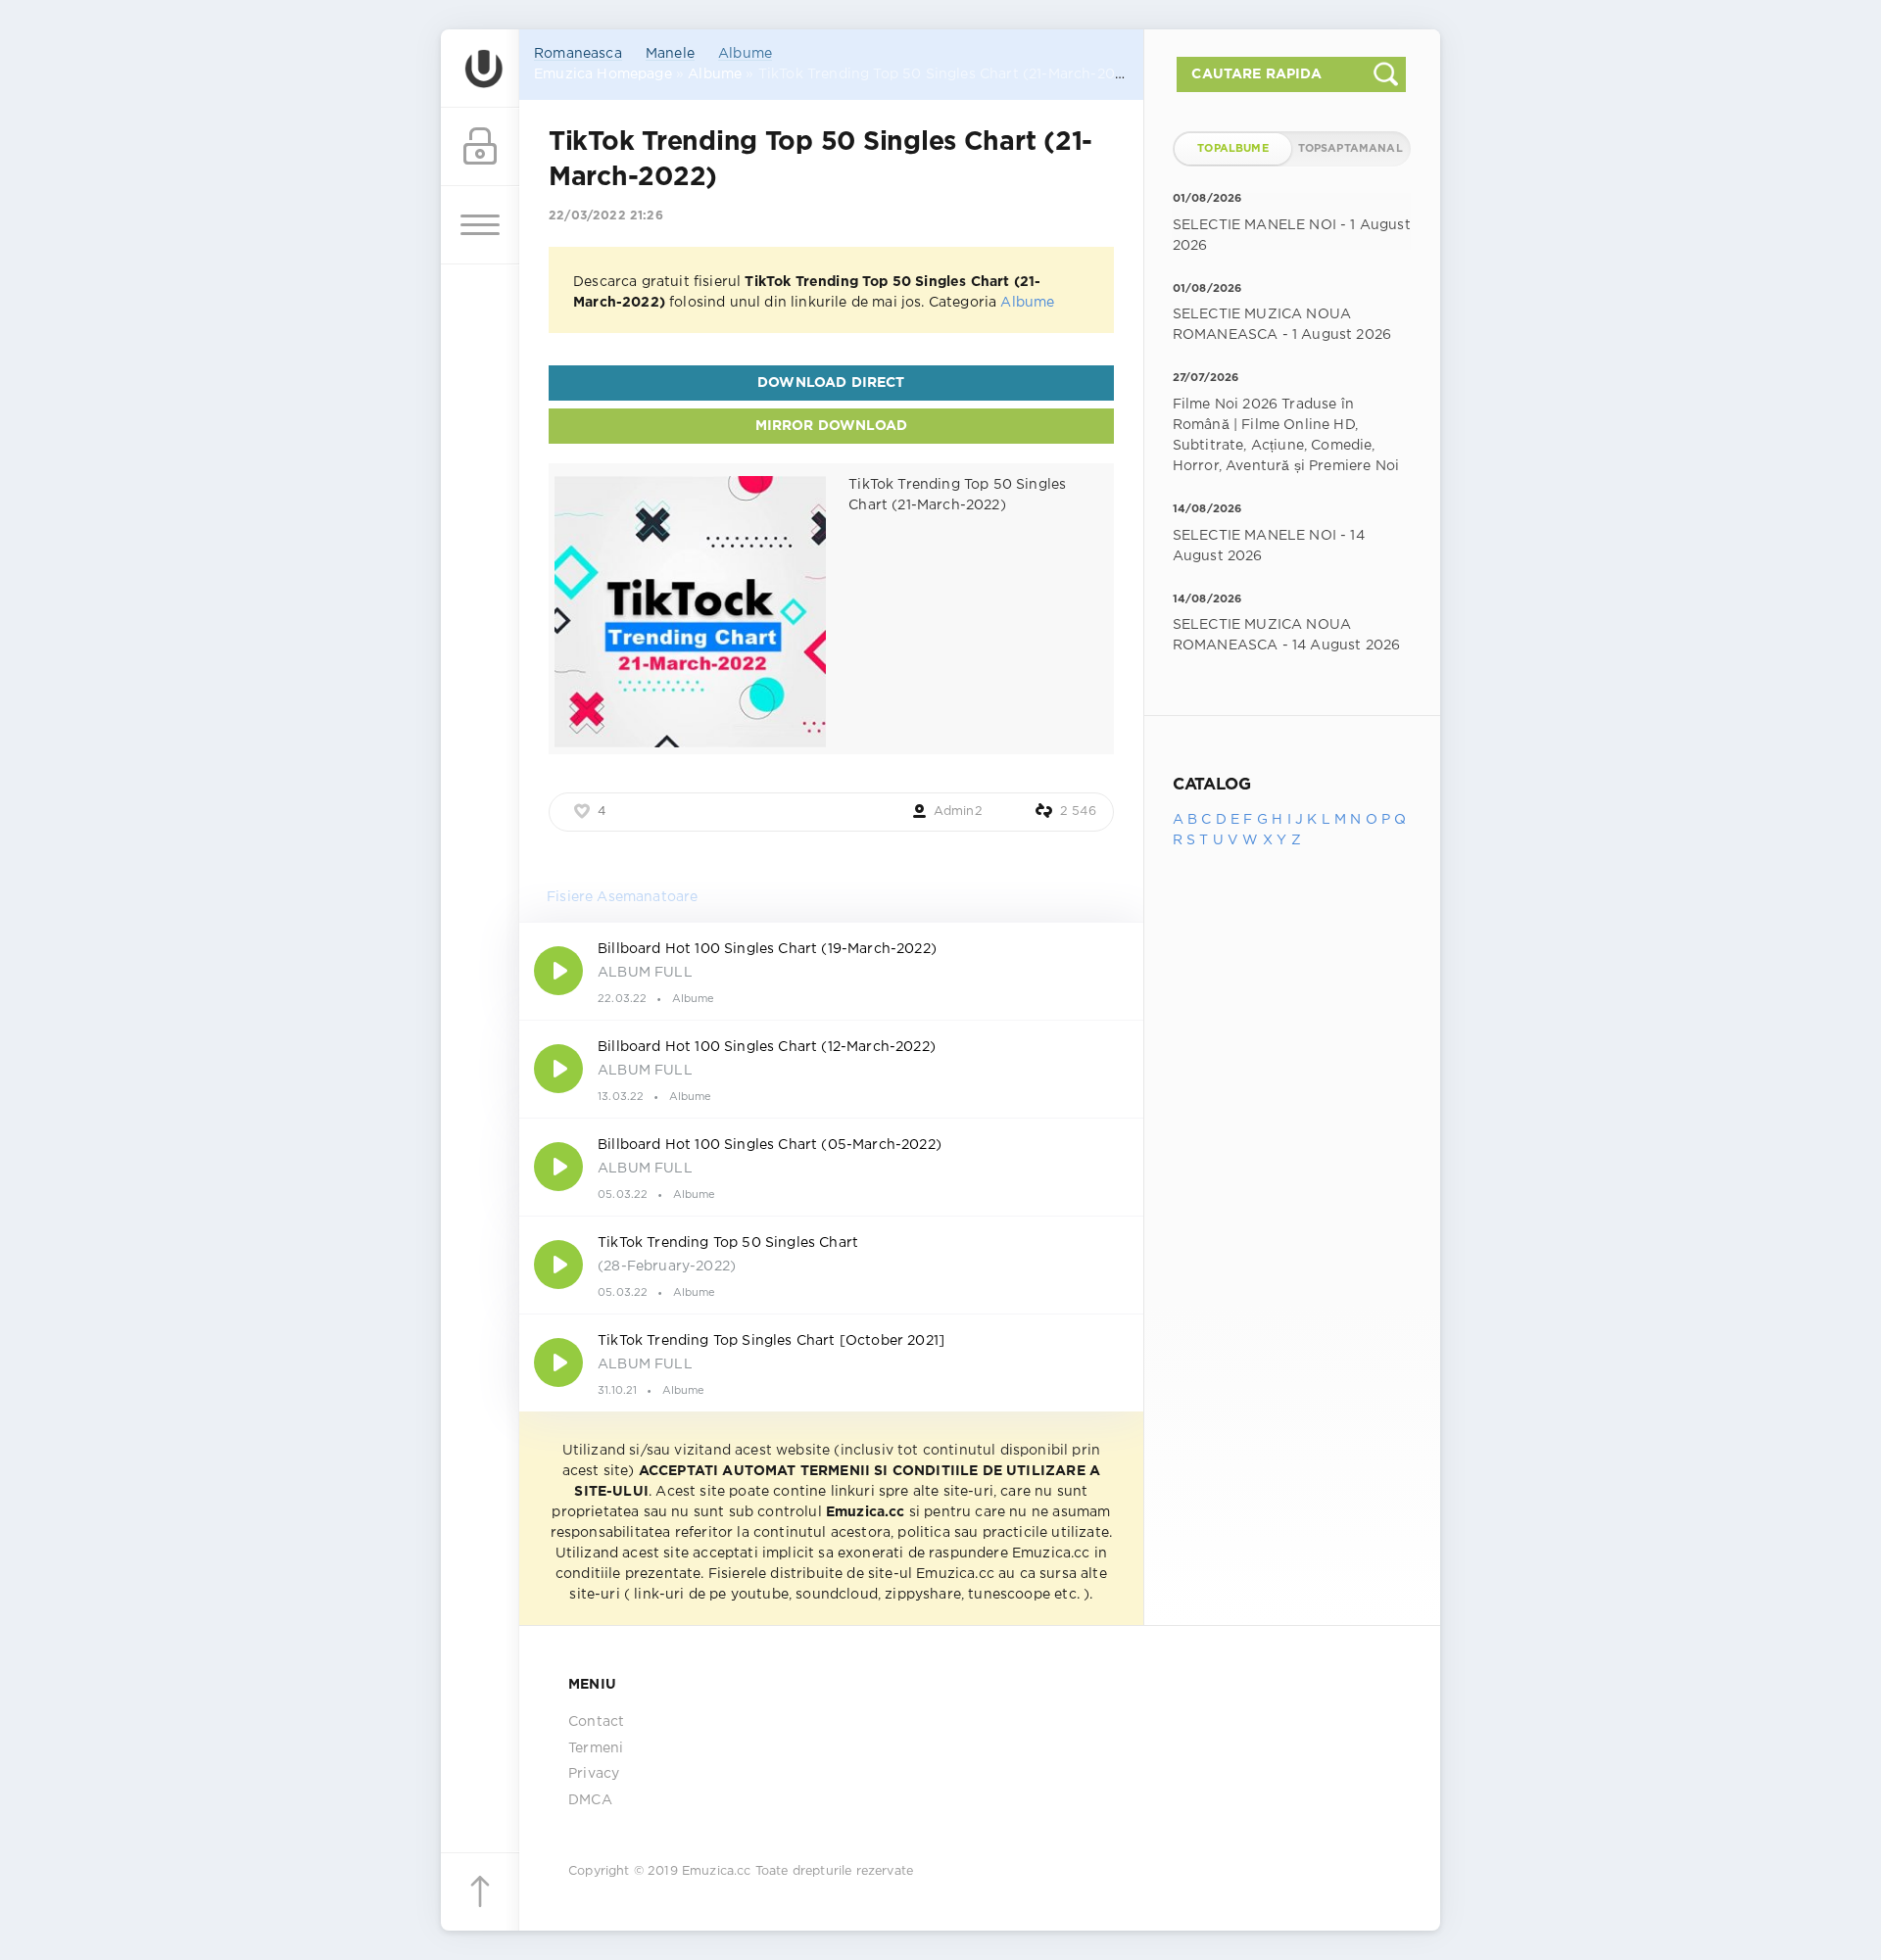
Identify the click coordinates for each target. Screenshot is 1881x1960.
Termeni (596, 1748)
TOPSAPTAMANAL (1350, 149)
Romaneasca (578, 54)
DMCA (590, 1800)
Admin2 (958, 812)
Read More (831, 971)
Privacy (594, 1774)
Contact (596, 1722)
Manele (670, 54)
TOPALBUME (1233, 149)
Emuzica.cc (717, 1871)
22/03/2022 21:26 (606, 216)
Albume (745, 54)
